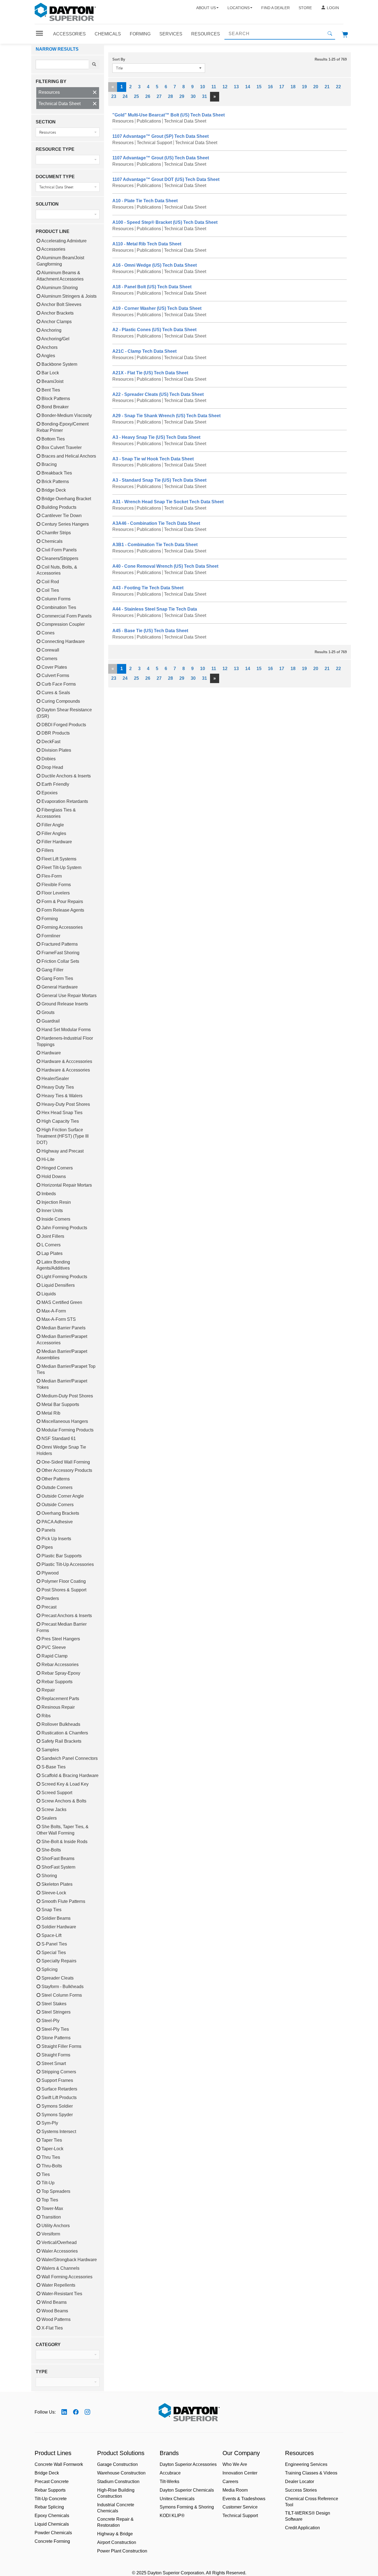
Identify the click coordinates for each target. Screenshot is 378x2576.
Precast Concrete (52, 2482)
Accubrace (170, 2473)
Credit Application (302, 2528)
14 (248, 87)
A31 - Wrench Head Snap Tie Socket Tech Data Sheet (168, 502)
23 (114, 96)
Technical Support (240, 2516)
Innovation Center (240, 2473)
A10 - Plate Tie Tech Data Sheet (145, 201)
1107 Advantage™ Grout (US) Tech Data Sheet (161, 158)
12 (225, 87)
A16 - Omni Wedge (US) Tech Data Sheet (155, 265)
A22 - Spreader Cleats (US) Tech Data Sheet (158, 394)
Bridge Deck (47, 2473)
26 (148, 96)
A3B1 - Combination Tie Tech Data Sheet (155, 545)
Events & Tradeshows (244, 2499)
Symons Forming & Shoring (187, 2507)
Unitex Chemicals (177, 2499)
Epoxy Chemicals (52, 2516)
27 (159, 96)
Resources (206, 34)
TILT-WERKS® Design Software (308, 2516)
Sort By (119, 59)
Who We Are (235, 2464)
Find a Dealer (275, 8)
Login (333, 8)
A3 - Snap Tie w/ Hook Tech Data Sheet (153, 459)
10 (203, 87)
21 (327, 87)
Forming (140, 34)
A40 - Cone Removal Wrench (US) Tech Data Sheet (165, 566)
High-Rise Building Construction (116, 2493)
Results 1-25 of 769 (331, 59)
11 (214, 87)
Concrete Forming (52, 2541)
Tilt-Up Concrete (51, 2499)
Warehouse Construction (121, 2473)
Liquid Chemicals (52, 2524)
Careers (230, 2482)
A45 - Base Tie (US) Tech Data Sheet (150, 631)
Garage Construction (117, 2464)
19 (304, 87)
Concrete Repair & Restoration (115, 2522)
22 (338, 87)
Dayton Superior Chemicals (187, 2490)
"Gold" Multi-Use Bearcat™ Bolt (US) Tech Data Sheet (169, 115)
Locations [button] (239, 8)
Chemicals (108, 34)
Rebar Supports (50, 2490)
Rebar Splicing (49, 2507)
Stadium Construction (118, 2482)
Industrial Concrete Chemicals (116, 2508)
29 (182, 96)
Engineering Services (306, 2464)
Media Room (235, 2490)
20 (316, 87)
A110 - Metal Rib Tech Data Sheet (147, 244)
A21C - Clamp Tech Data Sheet (144, 351)
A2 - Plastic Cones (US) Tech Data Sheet (154, 330)
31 (204, 96)
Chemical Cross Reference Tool (312, 2502)
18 (293, 87)
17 (282, 87)
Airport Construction (117, 2542)
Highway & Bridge (115, 2534)
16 (270, 87)
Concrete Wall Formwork (59, 2464)
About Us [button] (206, 8)
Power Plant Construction (122, 2551)
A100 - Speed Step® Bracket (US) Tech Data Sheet (165, 222)
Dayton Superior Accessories (188, 2464)
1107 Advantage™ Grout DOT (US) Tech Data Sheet (166, 179)
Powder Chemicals (53, 2533)
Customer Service (240, 2507)
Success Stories (301, 2490)
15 (259, 87)
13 (236, 87)
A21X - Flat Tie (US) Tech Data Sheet (150, 373)
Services (171, 34)
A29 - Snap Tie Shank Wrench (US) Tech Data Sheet (166, 416)
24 (125, 96)
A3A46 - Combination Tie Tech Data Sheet (156, 523)
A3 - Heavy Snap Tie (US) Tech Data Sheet (156, 437)
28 (170, 96)
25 (136, 96)
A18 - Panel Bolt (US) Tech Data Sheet (152, 287)
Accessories (69, 34)
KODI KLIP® (172, 2516)
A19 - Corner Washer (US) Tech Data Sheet (157, 308)
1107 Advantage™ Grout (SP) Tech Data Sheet (160, 136)
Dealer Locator (300, 2482)
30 (193, 96)
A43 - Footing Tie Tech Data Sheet (148, 588)
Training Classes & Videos (311, 2473)
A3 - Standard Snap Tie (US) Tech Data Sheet (159, 480)
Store (305, 8)
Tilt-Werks (169, 2482)
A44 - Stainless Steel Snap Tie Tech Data (155, 609)
